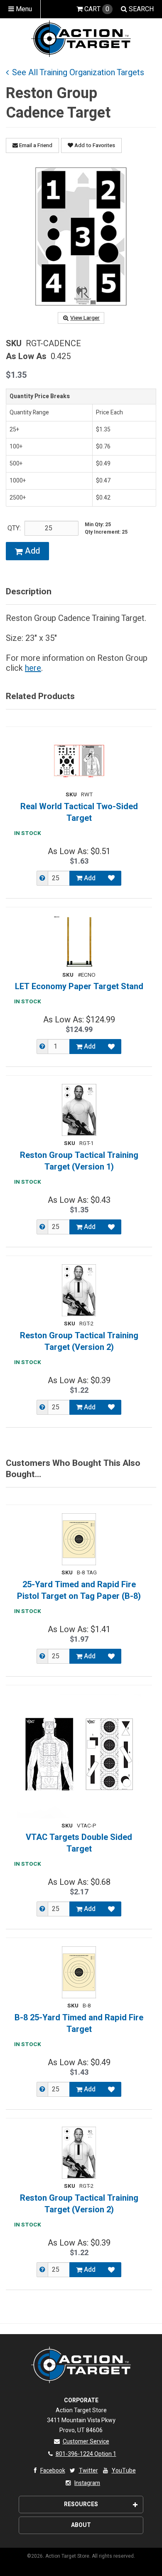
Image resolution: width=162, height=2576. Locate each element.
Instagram (87, 2483)
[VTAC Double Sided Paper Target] (79, 1756)
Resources (81, 2504)
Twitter (88, 2471)
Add (31, 551)
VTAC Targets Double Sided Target (79, 1843)
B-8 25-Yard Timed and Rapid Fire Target (79, 2024)
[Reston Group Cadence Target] (81, 236)
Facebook (53, 2471)
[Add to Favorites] (111, 878)
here (33, 668)
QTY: (14, 528)
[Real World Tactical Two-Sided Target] (79, 761)
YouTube (124, 2471)
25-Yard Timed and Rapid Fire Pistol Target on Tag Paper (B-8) (79, 1591)
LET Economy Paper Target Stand (79, 987)
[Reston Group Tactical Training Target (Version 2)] (79, 1290)
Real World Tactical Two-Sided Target (79, 813)
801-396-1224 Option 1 (86, 2454)
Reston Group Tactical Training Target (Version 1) (79, 1161)
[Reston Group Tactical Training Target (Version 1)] (79, 1110)
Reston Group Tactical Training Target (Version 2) (79, 1342)
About (81, 2525)
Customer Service (86, 2442)
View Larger (85, 318)
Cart (97, 9)
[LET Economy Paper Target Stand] (79, 942)
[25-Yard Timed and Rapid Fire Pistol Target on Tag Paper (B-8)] (79, 1539)
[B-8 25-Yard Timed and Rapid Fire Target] (79, 1972)
